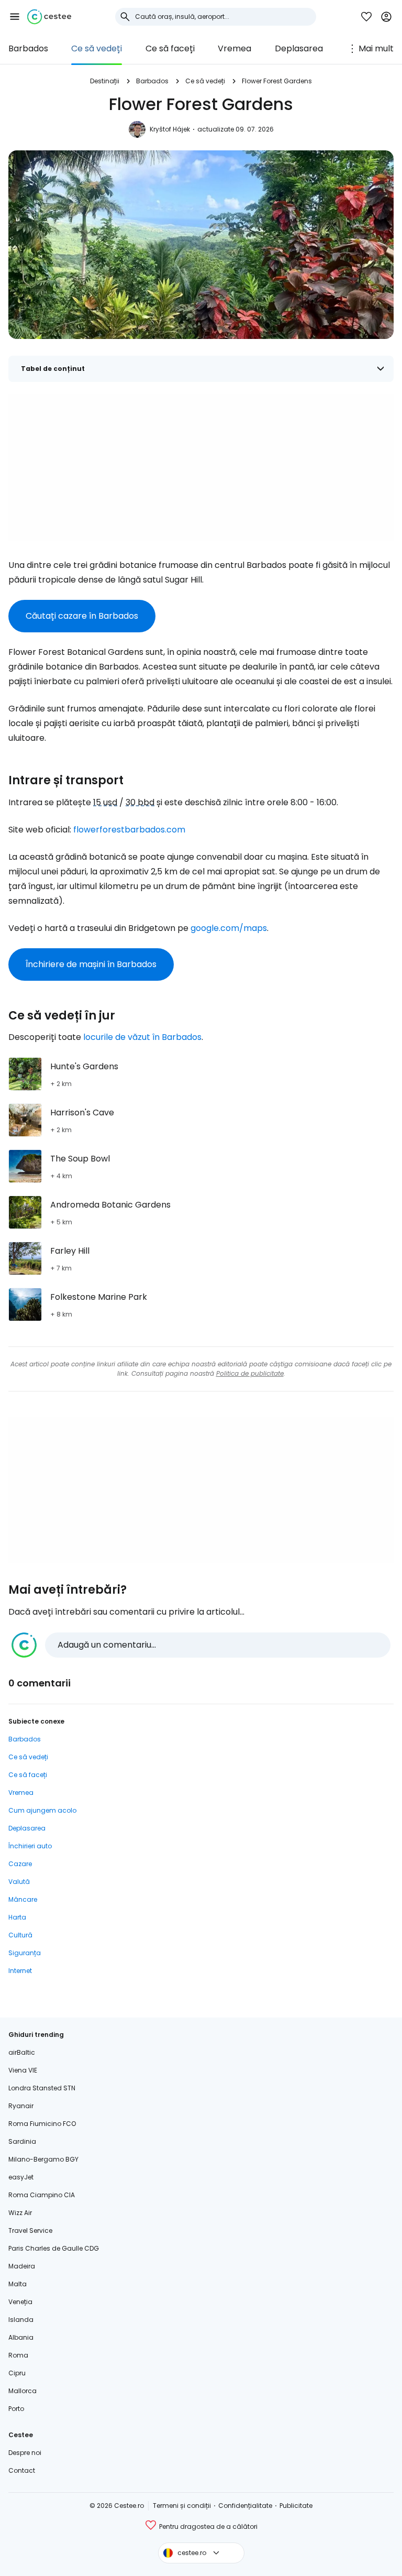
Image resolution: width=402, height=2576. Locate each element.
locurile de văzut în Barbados (142, 1037)
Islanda (21, 2320)
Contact (22, 2470)
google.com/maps (229, 928)
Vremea (234, 48)
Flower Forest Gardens (277, 81)
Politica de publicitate (250, 1373)
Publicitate (296, 2506)
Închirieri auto (30, 1846)
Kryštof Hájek (170, 129)
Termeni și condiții (182, 2506)
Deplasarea (299, 48)
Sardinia (22, 2141)
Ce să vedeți (97, 48)
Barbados (28, 48)
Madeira (22, 2266)
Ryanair (21, 2106)
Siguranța (25, 1953)
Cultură (20, 1935)
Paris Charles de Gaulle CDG (54, 2248)
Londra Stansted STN (42, 2088)
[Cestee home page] (49, 17)
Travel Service (30, 2230)
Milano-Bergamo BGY (43, 2159)
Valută (19, 1882)
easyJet (21, 2177)
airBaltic (22, 2052)
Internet (20, 1971)
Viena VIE (23, 2070)
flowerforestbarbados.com (129, 830)
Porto (16, 2409)
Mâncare (23, 1899)
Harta (17, 1917)
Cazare (20, 1864)
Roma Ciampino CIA (42, 2195)
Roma (18, 2355)
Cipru (17, 2373)
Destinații (105, 81)
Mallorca (23, 2391)
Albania (21, 2337)
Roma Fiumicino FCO (42, 2124)
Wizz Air (20, 2213)
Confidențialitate (245, 2506)
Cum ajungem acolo (42, 1810)
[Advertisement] (201, 468)
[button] (15, 17)
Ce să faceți (170, 48)
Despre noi (25, 2453)
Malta (18, 2284)
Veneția (20, 2302)
